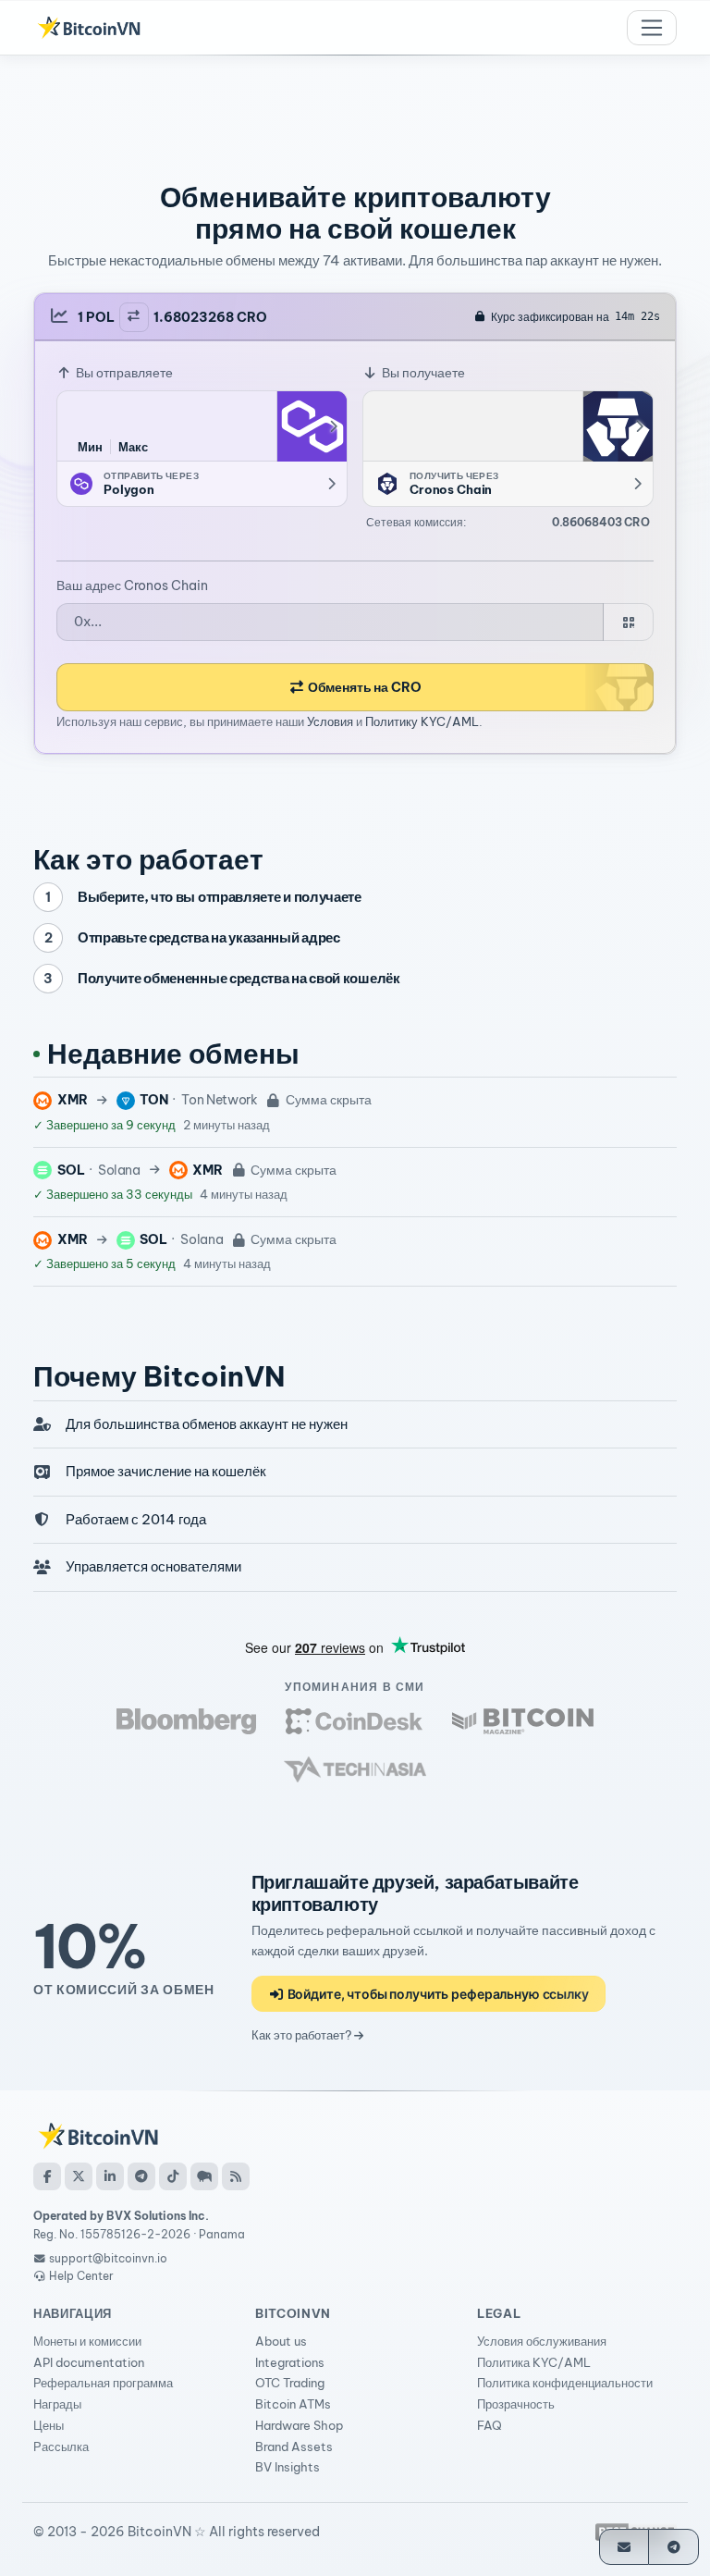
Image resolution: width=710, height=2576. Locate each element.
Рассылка (61, 2447)
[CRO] (618, 426)
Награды (57, 2404)
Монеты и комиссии (87, 2341)
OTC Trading (290, 2383)
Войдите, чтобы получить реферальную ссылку (437, 1994)
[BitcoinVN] (89, 28)
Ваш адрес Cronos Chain (132, 585)
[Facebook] (47, 2176)
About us (281, 2341)
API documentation (89, 2362)
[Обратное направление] (134, 317)
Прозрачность (516, 2404)
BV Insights (288, 2467)
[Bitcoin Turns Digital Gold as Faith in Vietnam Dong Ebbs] (187, 1721)
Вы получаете (422, 373)
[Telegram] (141, 2176)
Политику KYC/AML (422, 721)
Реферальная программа (103, 2383)
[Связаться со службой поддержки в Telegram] (673, 2547)
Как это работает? (303, 2035)
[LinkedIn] (110, 2176)
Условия (330, 721)
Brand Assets (294, 2447)
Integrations (290, 2362)
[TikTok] (173, 2176)
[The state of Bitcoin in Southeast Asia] (355, 1769)
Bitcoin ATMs (293, 2404)
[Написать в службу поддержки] (624, 2547)
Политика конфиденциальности (565, 2383)
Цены (49, 2425)
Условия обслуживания (542, 2341)
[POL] (312, 426)
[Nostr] (204, 2176)
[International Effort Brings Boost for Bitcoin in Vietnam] (354, 1721)
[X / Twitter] (79, 2176)
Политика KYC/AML (534, 2362)
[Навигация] (652, 28)
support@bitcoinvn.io (108, 2258)
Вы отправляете (123, 373)
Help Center (80, 2276)
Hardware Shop (299, 2425)
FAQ (490, 2425)
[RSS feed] (236, 2176)
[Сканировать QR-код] (628, 622)
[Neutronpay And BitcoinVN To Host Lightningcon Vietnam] (523, 1721)
